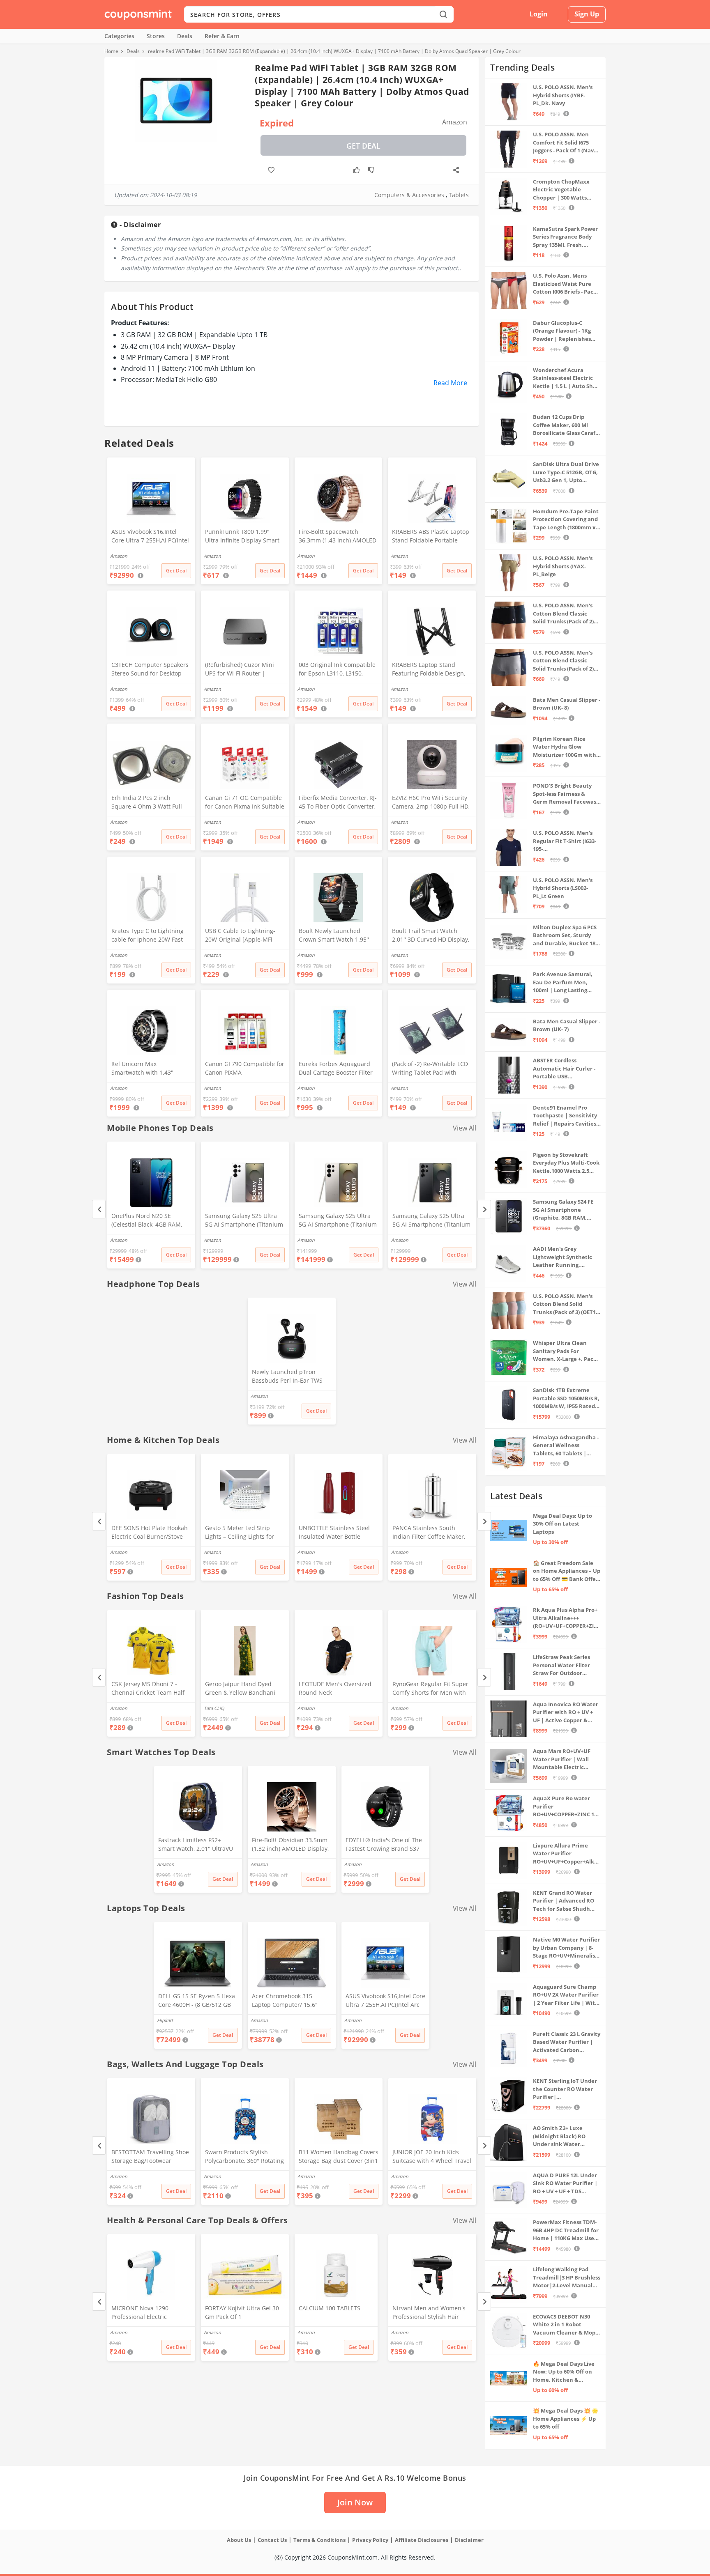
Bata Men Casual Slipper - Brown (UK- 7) (567, 1025)
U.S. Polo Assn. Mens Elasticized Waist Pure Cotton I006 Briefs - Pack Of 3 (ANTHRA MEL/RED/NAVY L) (565, 284)
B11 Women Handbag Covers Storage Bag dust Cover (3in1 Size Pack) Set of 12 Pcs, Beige (339, 2157)
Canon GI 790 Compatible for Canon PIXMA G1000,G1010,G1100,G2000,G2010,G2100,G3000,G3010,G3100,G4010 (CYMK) (245, 1069)
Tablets (459, 195)
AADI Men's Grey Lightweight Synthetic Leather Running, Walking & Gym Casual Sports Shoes (562, 1257)
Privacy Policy (370, 2540)
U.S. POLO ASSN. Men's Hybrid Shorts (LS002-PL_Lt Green (563, 888)
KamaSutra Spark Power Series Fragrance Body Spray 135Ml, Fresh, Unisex (565, 237)
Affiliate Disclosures (422, 2540)
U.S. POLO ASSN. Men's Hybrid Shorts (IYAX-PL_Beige (563, 566)
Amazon (119, 1240)
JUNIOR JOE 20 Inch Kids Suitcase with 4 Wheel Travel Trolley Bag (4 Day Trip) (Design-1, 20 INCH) (432, 2157)
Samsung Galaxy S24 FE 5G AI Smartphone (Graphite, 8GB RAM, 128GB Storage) (563, 1210)
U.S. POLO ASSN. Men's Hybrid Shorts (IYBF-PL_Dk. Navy (563, 95)
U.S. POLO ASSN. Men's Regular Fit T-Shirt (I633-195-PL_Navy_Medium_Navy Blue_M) (565, 841)
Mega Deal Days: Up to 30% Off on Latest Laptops (562, 1524)
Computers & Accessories (409, 195)
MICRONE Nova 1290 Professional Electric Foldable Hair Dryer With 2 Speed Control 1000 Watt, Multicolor (148, 2313)
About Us (239, 2540)
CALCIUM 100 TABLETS (330, 2308)
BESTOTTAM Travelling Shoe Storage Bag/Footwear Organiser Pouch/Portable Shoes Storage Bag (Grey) (150, 2157)
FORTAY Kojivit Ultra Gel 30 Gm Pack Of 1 (242, 2312)
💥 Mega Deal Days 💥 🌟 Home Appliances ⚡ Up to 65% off (566, 2419)
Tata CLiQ (214, 1708)
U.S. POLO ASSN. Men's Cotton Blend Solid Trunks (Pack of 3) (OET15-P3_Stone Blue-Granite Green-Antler (567, 1304)
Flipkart (165, 2020)
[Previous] (99, 1209)
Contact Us (272, 2540)
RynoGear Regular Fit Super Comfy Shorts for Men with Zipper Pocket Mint (430, 1689)
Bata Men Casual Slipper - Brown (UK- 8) (567, 704)
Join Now (355, 2502)
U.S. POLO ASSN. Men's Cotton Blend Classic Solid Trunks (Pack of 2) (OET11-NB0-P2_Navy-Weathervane (563, 661)
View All (464, 1128)
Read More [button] (450, 383)
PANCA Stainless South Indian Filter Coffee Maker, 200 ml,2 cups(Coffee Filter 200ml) (429, 1533)
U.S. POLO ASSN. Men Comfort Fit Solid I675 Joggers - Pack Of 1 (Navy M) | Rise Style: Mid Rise (565, 143)
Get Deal (363, 146)
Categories (119, 36)
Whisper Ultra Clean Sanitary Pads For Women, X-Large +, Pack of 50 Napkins (565, 1351)
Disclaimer (469, 2540)
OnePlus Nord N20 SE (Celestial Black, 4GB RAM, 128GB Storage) (147, 1221)
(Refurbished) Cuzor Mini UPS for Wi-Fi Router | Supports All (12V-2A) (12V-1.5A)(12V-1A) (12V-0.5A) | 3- (243, 670)
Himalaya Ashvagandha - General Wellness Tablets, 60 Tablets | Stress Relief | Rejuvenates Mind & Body (566, 1446)
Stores (156, 36)
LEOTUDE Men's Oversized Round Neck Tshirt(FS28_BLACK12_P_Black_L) (339, 1689)
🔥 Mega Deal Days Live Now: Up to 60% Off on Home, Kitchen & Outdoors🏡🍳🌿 (564, 2372)
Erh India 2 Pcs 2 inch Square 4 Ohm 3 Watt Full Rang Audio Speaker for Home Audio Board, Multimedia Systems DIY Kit (149, 803)
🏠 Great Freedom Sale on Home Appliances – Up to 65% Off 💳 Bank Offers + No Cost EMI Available (567, 1571)
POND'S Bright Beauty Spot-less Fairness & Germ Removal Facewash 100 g (566, 794)
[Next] (484, 1209)
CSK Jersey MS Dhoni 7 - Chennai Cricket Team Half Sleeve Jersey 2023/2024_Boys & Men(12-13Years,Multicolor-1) (148, 1689)
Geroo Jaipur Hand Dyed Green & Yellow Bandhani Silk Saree (240, 1689)
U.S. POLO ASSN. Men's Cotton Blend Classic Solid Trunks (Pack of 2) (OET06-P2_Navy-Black (563, 614)
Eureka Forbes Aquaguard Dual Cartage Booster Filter (336, 1068)
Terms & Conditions (319, 2540)
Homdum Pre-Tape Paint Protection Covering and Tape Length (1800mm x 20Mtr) (566, 520)
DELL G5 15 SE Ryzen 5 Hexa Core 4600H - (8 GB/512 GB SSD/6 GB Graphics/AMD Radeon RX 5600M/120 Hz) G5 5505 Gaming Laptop (197, 2001)
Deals (185, 36)
